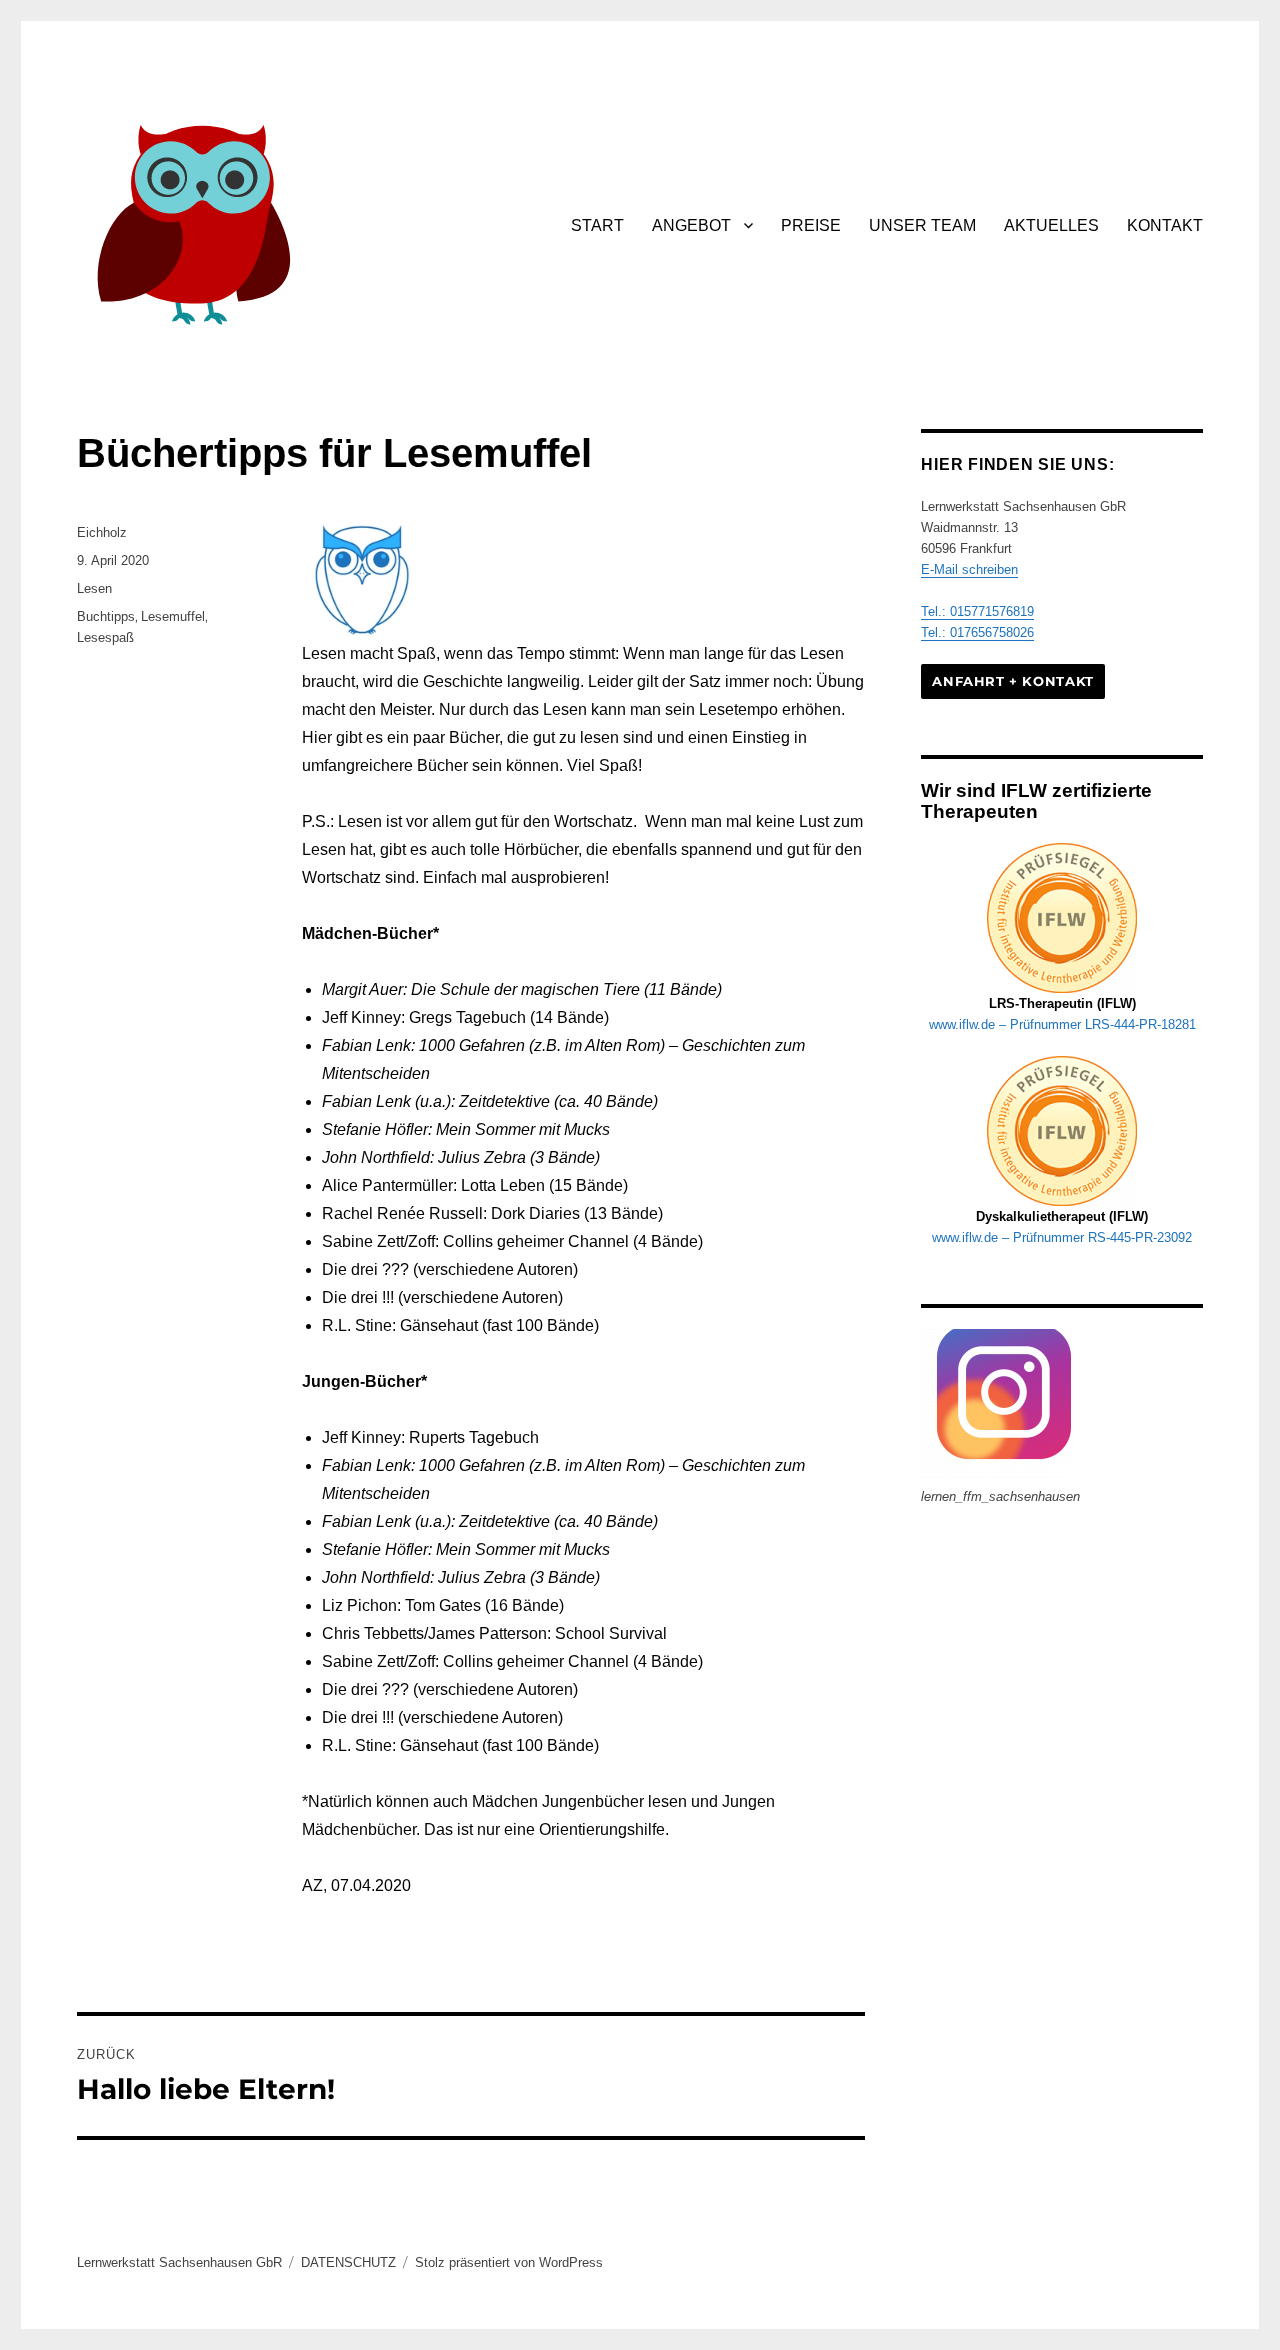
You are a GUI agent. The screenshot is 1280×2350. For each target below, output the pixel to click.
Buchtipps (106, 616)
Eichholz (102, 532)
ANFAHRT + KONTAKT (1012, 681)
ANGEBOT (691, 225)
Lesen (94, 588)
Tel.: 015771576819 (977, 611)
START (597, 225)
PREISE (811, 225)
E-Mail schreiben (969, 569)
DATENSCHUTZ (348, 2262)
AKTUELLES (1051, 225)
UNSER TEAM (922, 225)
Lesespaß (105, 637)
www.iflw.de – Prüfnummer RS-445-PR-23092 (1062, 1237)
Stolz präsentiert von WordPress (509, 2262)
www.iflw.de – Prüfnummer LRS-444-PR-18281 (1062, 1024)
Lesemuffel (173, 616)
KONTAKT (1165, 225)
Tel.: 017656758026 (977, 632)
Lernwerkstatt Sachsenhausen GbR (179, 2262)
